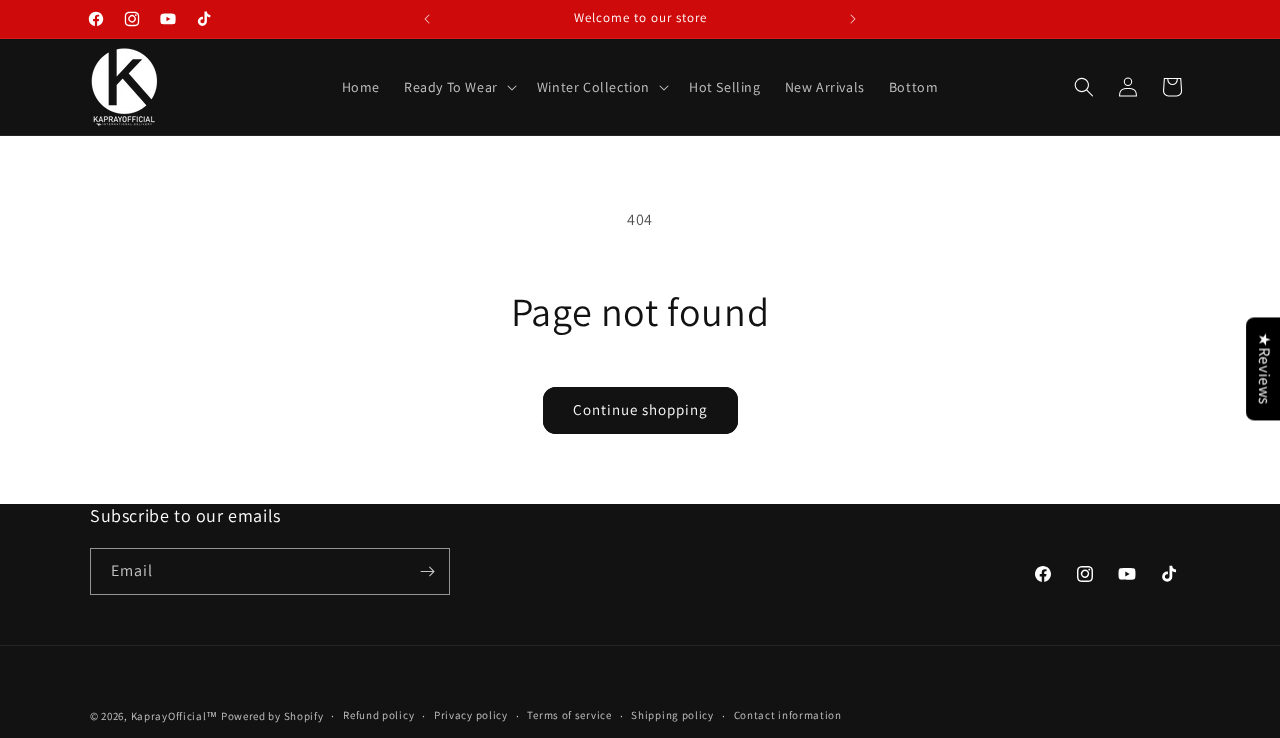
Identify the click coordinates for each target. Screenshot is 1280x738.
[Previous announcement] (427, 19)
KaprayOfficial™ (175, 716)
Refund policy (378, 715)
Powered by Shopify (272, 716)
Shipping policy (672, 715)
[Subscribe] (427, 571)
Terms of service (569, 715)
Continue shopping (640, 409)
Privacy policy (471, 715)
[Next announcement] (853, 19)
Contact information (788, 715)
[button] (458, 87)
